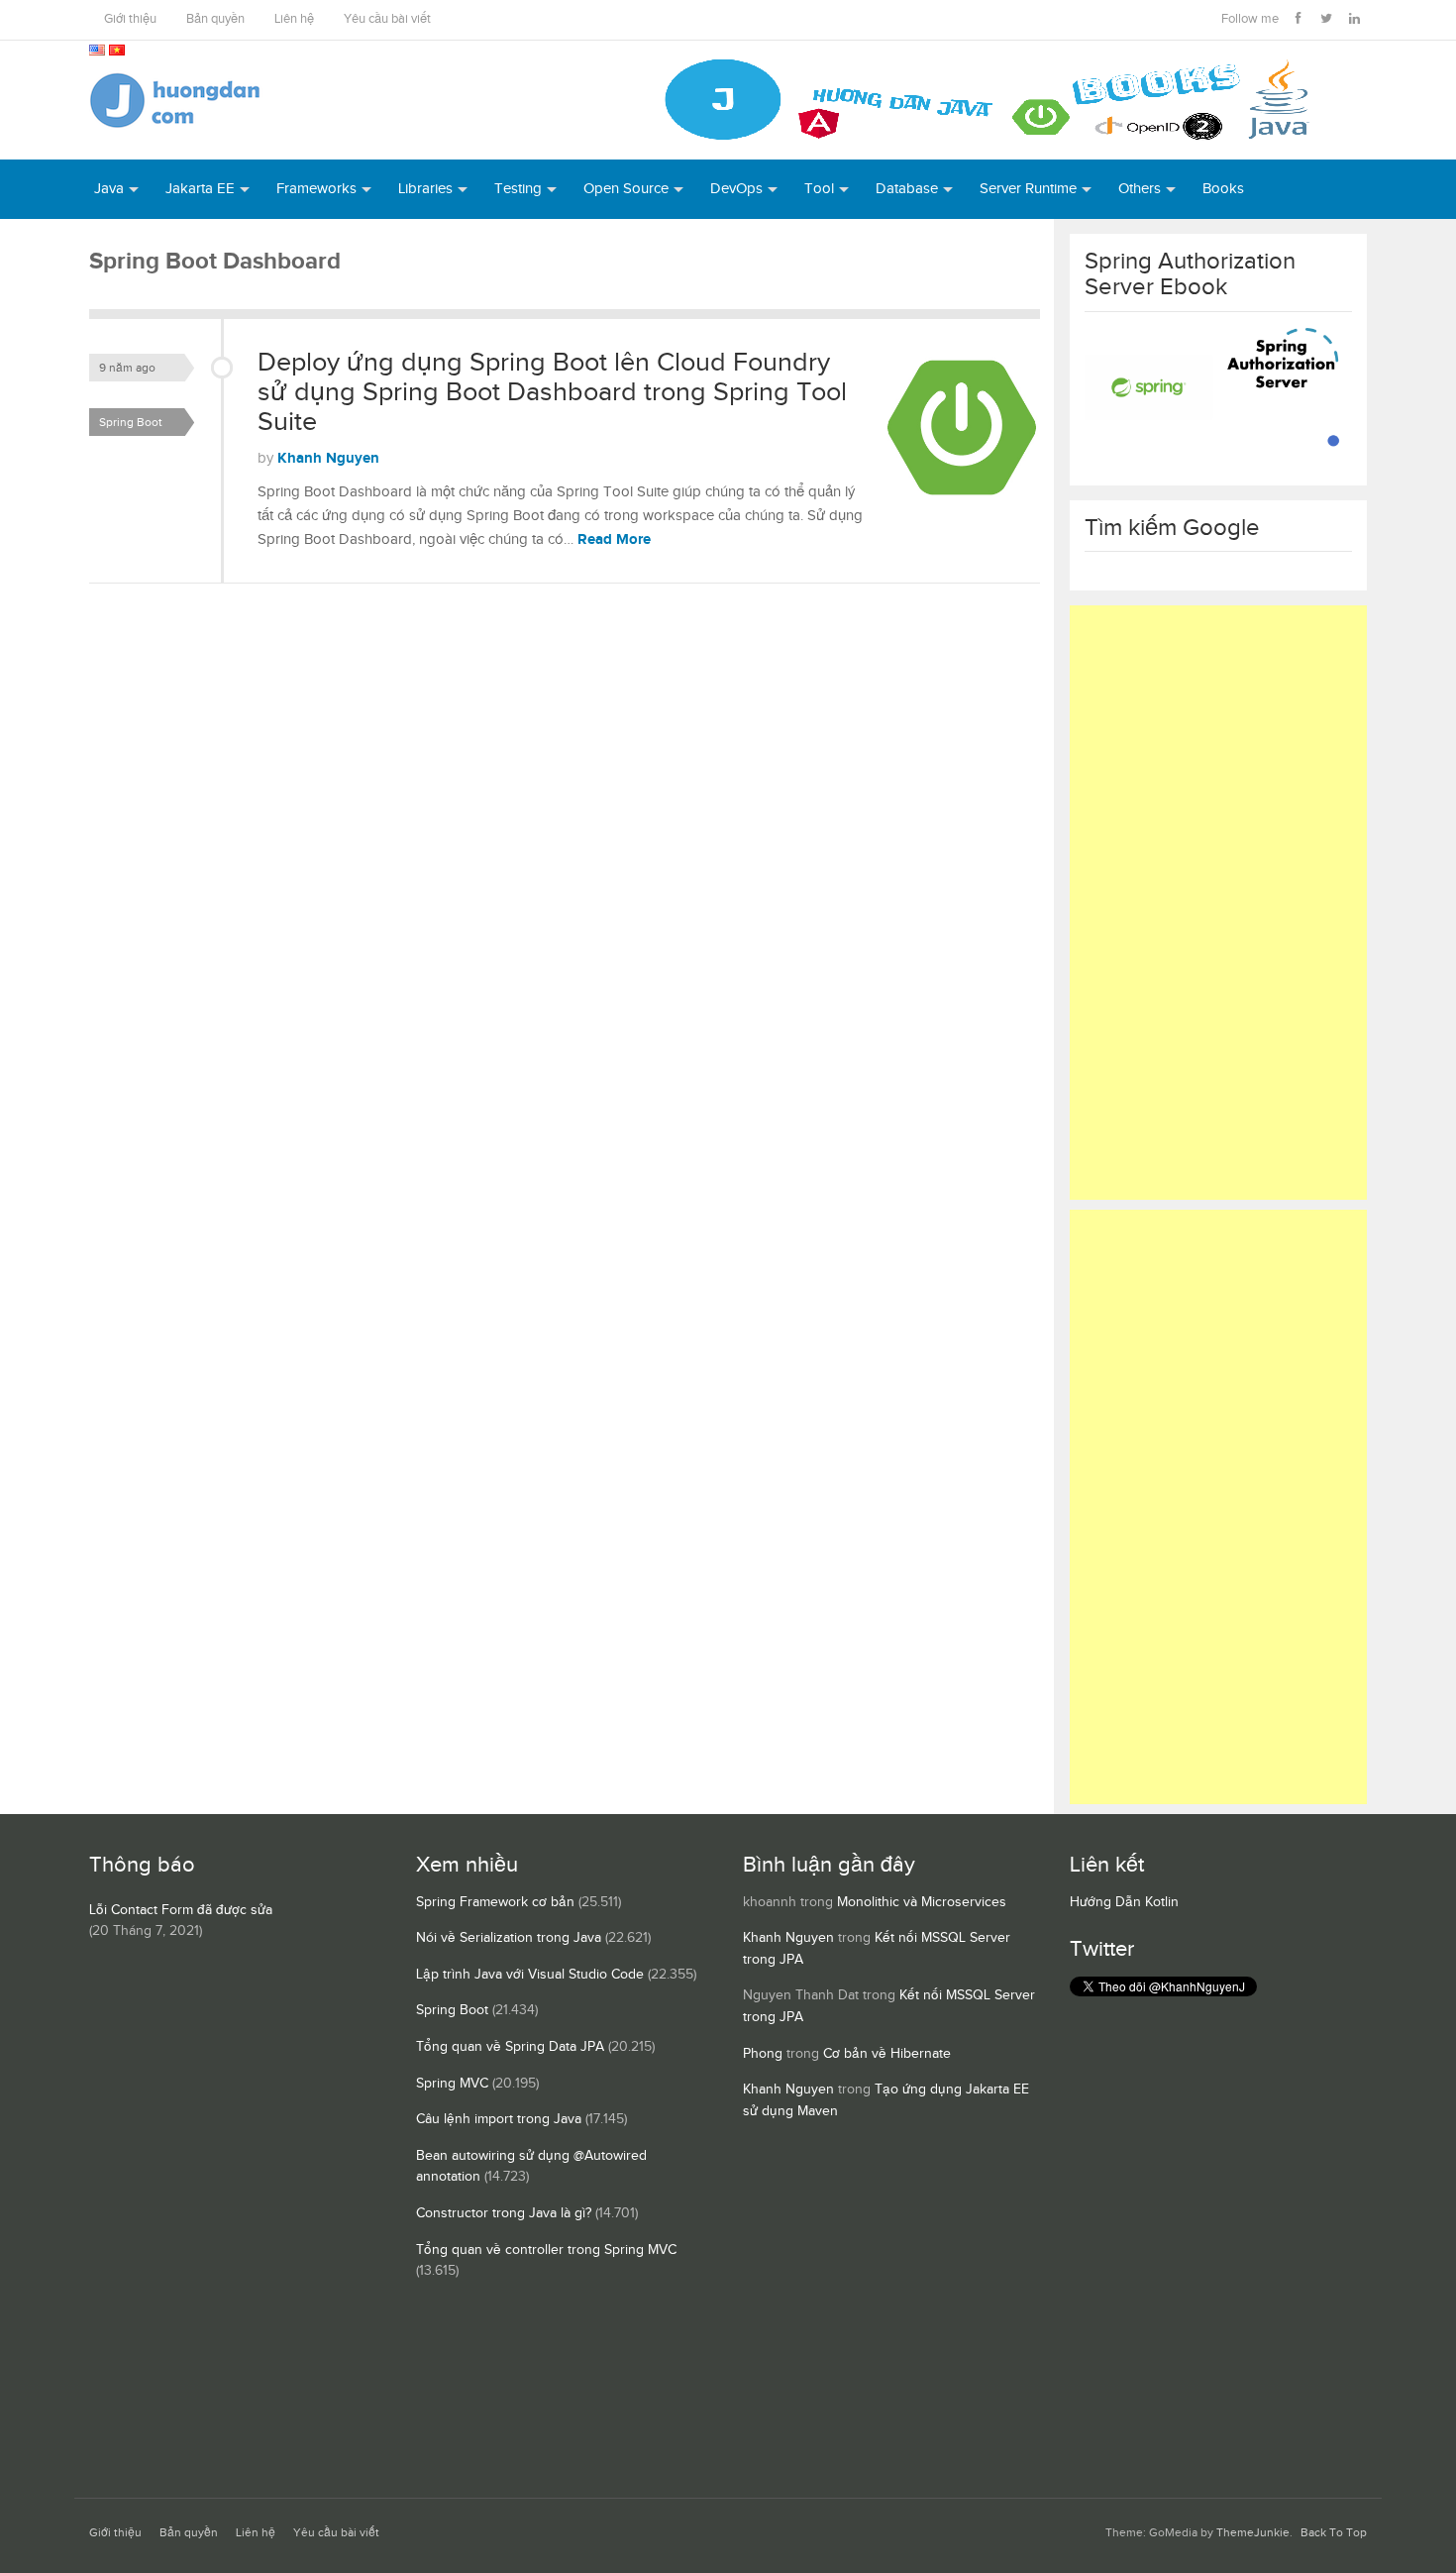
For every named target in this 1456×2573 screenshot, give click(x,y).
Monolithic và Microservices (922, 1902)
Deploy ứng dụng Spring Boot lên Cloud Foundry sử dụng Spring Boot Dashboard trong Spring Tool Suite (552, 392)
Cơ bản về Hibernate (887, 2054)
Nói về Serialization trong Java (509, 1938)
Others (1140, 189)
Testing (518, 189)
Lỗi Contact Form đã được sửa (181, 1910)
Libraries (425, 189)
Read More (614, 539)
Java (109, 189)
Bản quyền (215, 19)
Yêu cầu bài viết (387, 19)
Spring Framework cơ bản (495, 1902)
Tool (819, 189)
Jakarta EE (200, 189)
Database (907, 189)
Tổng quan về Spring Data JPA (510, 2047)
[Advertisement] (1218, 903)
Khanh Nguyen (328, 458)
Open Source (626, 189)
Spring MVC (452, 2084)
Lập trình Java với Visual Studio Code (530, 1975)
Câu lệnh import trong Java (499, 2119)
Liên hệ (294, 19)
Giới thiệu (130, 19)
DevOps (736, 189)
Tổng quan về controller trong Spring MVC (546, 2250)
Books (1223, 189)
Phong (763, 2054)
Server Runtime (1028, 189)
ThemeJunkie (1253, 2533)
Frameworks (316, 189)
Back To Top (1334, 2533)
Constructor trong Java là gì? (504, 2213)
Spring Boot (131, 422)
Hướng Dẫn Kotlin (1124, 1902)
